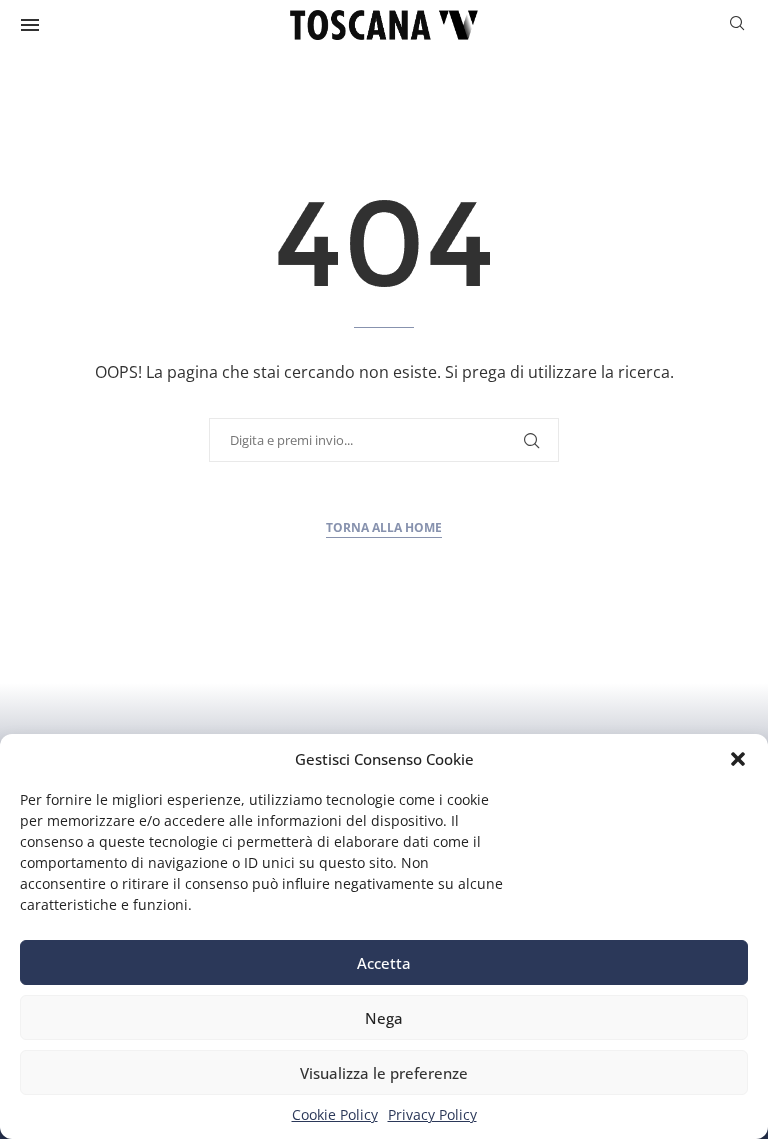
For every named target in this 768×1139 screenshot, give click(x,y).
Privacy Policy (432, 1114)
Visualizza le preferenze (384, 1073)
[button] (738, 759)
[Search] (737, 25)
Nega (384, 1018)
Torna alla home (384, 527)
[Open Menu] (30, 25)
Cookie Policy (335, 1114)
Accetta (384, 963)
